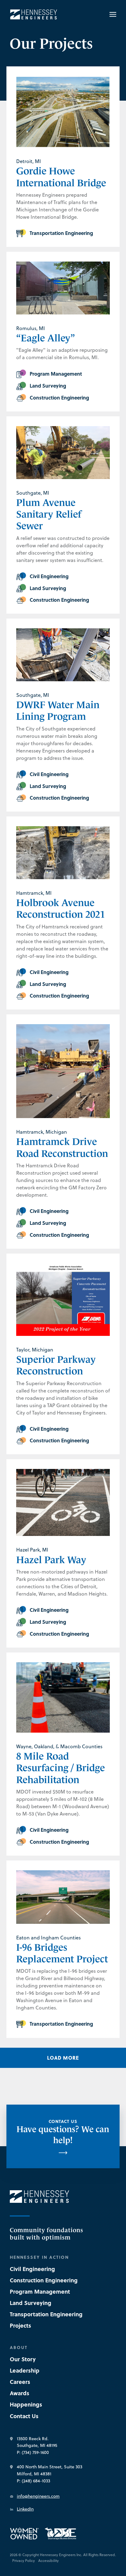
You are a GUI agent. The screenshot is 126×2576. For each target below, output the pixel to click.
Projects (20, 2325)
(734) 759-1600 (35, 2452)
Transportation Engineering (46, 2314)
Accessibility (48, 2561)
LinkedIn (25, 2509)
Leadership (25, 2370)
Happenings (26, 2404)
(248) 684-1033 (36, 2481)
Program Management (40, 2292)
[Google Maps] (11, 2439)
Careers (20, 2382)
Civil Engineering (32, 2269)
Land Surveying (31, 2303)
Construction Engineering (44, 2280)
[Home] (34, 15)
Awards (20, 2393)
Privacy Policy (24, 2561)
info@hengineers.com (38, 2496)
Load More (63, 2058)
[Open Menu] (110, 14)
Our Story (23, 2359)
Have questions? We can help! (63, 2132)
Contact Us (24, 2416)
